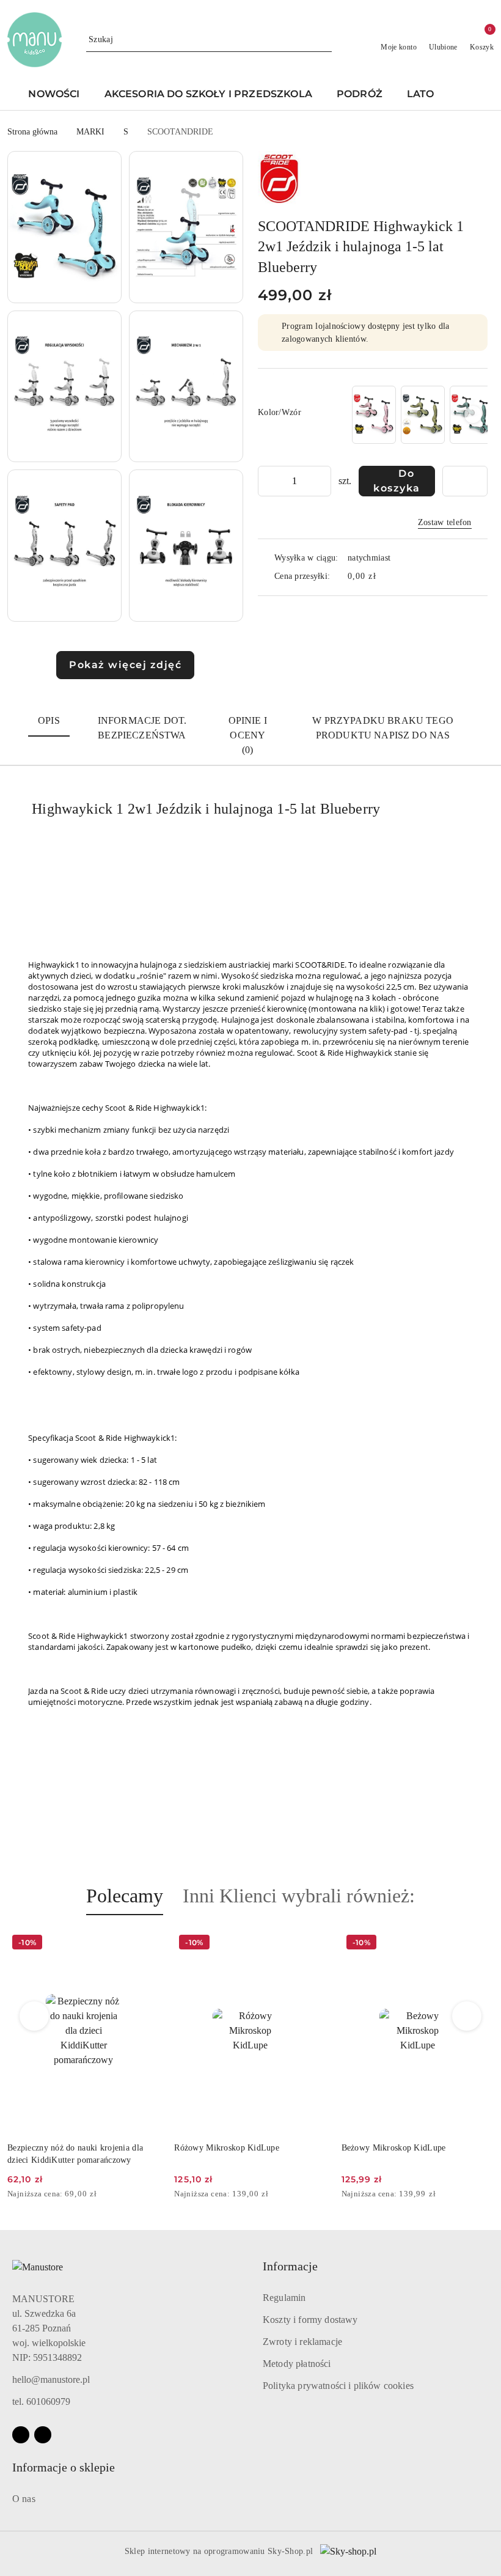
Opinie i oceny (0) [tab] (248, 735)
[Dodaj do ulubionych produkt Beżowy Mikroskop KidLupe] (480, 1944)
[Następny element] (473, 414)
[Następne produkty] (467, 2016)
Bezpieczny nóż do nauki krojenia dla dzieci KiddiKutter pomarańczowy (75, 2154)
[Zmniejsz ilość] (268, 481)
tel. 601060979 (41, 2401)
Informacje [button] (290, 2266)
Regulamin (284, 2298)
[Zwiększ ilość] (321, 481)
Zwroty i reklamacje (302, 2342)
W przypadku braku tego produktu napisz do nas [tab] (383, 728)
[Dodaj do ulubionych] (465, 481)
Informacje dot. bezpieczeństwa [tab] (142, 728)
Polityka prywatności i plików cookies (338, 2386)
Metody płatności (297, 2364)
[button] (466, 95)
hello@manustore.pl (51, 2379)
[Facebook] (21, 2435)
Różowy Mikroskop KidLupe (227, 2148)
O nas (24, 2499)
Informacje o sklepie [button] (64, 2467)
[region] (419, 415)
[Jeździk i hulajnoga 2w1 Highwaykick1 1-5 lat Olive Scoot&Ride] (423, 415)
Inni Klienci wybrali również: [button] (299, 1896)
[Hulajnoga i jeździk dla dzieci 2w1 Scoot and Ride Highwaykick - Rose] (374, 415)
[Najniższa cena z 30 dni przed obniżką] (156, 2195)
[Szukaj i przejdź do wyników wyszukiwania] (324, 40)
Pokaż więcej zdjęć (125, 665)
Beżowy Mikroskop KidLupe (394, 2148)
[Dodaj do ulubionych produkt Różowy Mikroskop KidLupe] (313, 1944)
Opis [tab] (49, 720)
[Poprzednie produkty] (35, 2016)
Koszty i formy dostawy (310, 2320)
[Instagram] (43, 2435)
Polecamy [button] (125, 1896)
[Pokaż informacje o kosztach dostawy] (385, 576)
